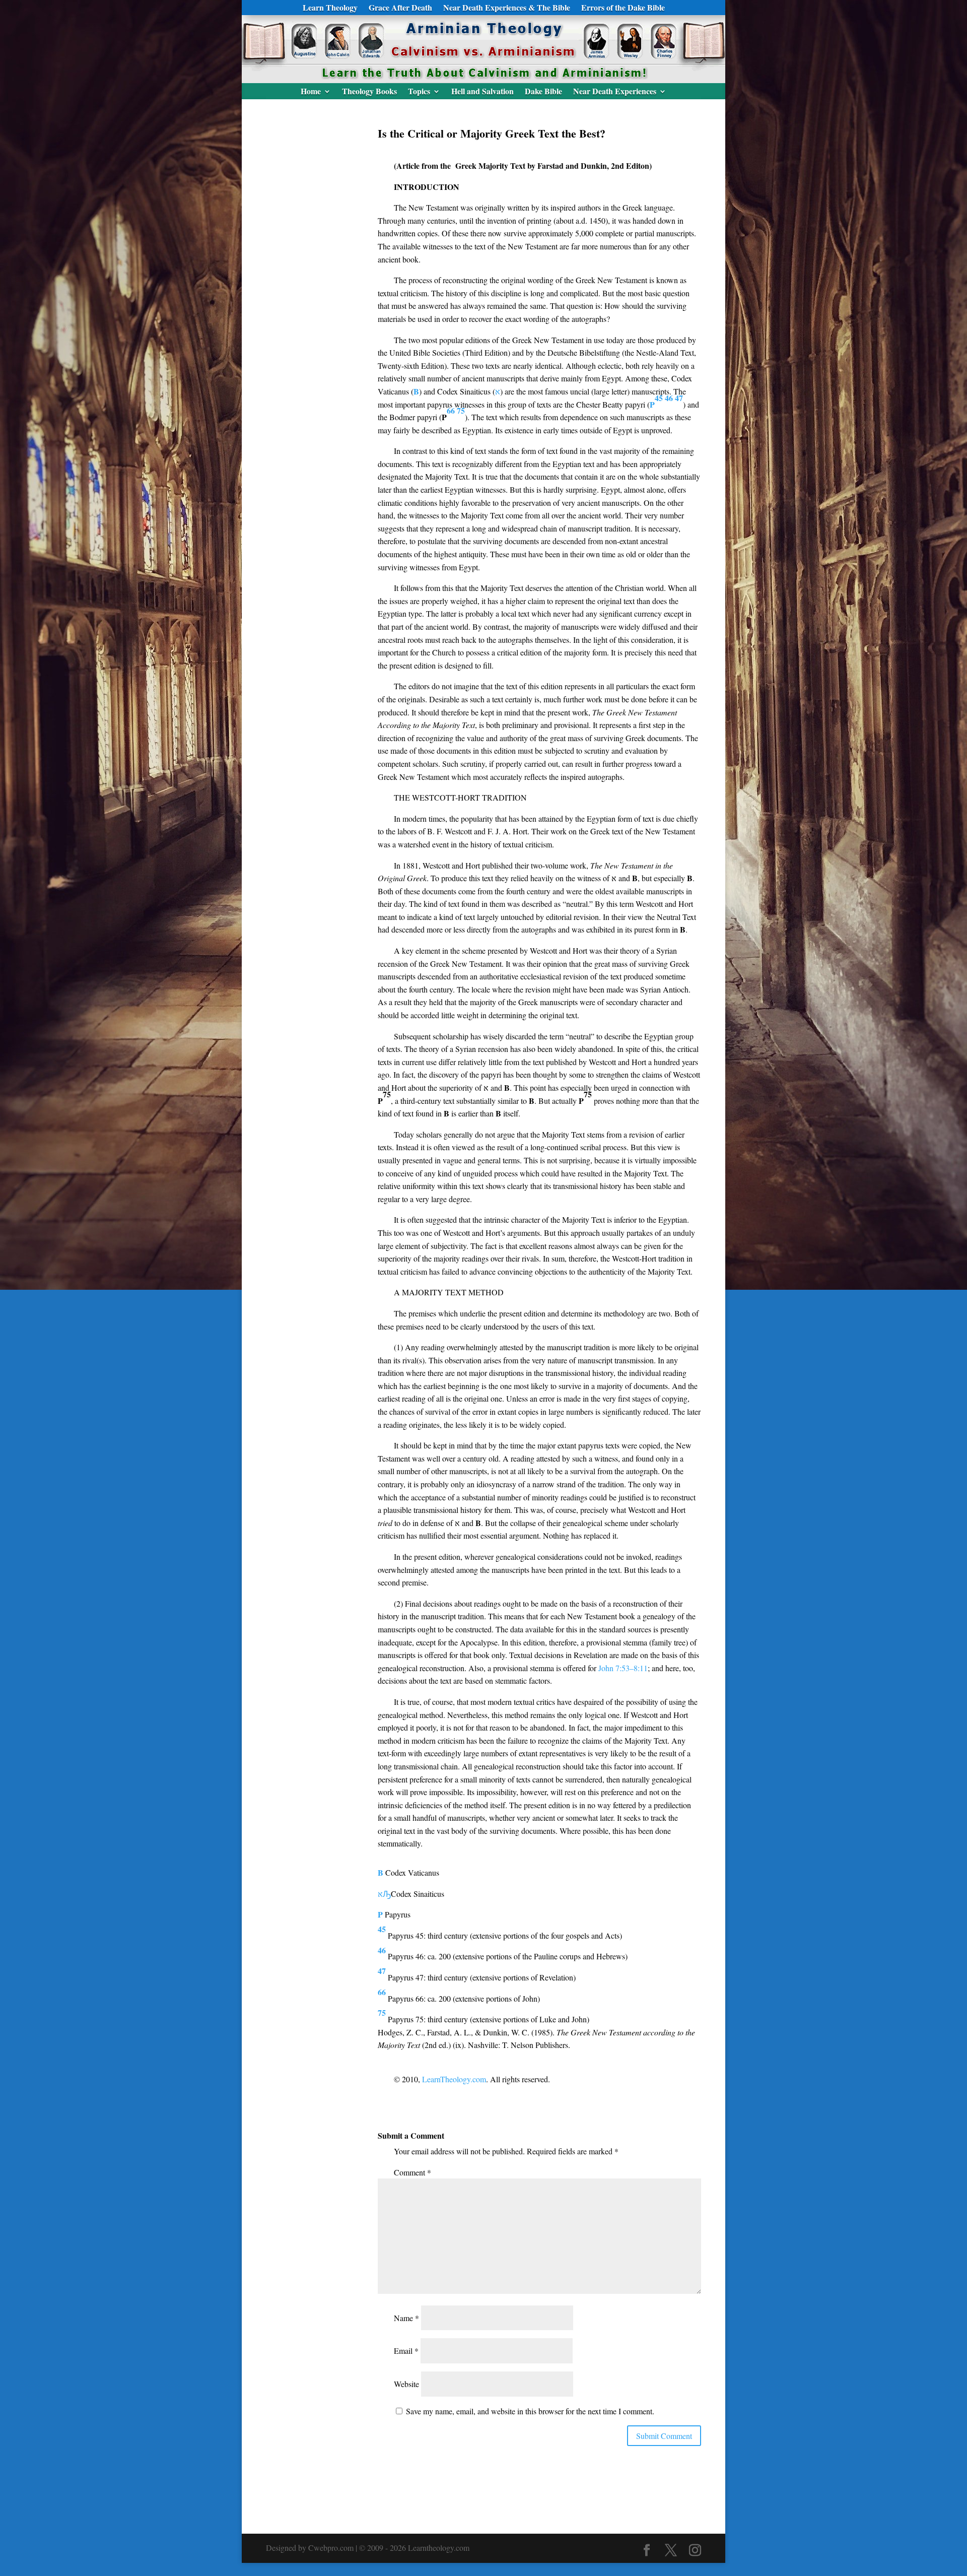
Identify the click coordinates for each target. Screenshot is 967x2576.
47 (679, 398)
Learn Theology (330, 9)
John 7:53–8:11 (623, 1668)
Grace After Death (400, 9)
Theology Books (369, 92)
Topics (419, 92)
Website (406, 2384)
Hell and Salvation (482, 92)
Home (311, 92)
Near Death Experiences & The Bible (507, 9)
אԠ (384, 1894)
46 (669, 398)
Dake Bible (543, 92)
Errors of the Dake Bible (623, 9)
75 (461, 410)
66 (451, 410)
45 (659, 398)
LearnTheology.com (454, 2079)
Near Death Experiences (615, 92)
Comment (412, 2172)
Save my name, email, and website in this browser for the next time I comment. (530, 2411)
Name (406, 2318)
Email (406, 2351)
